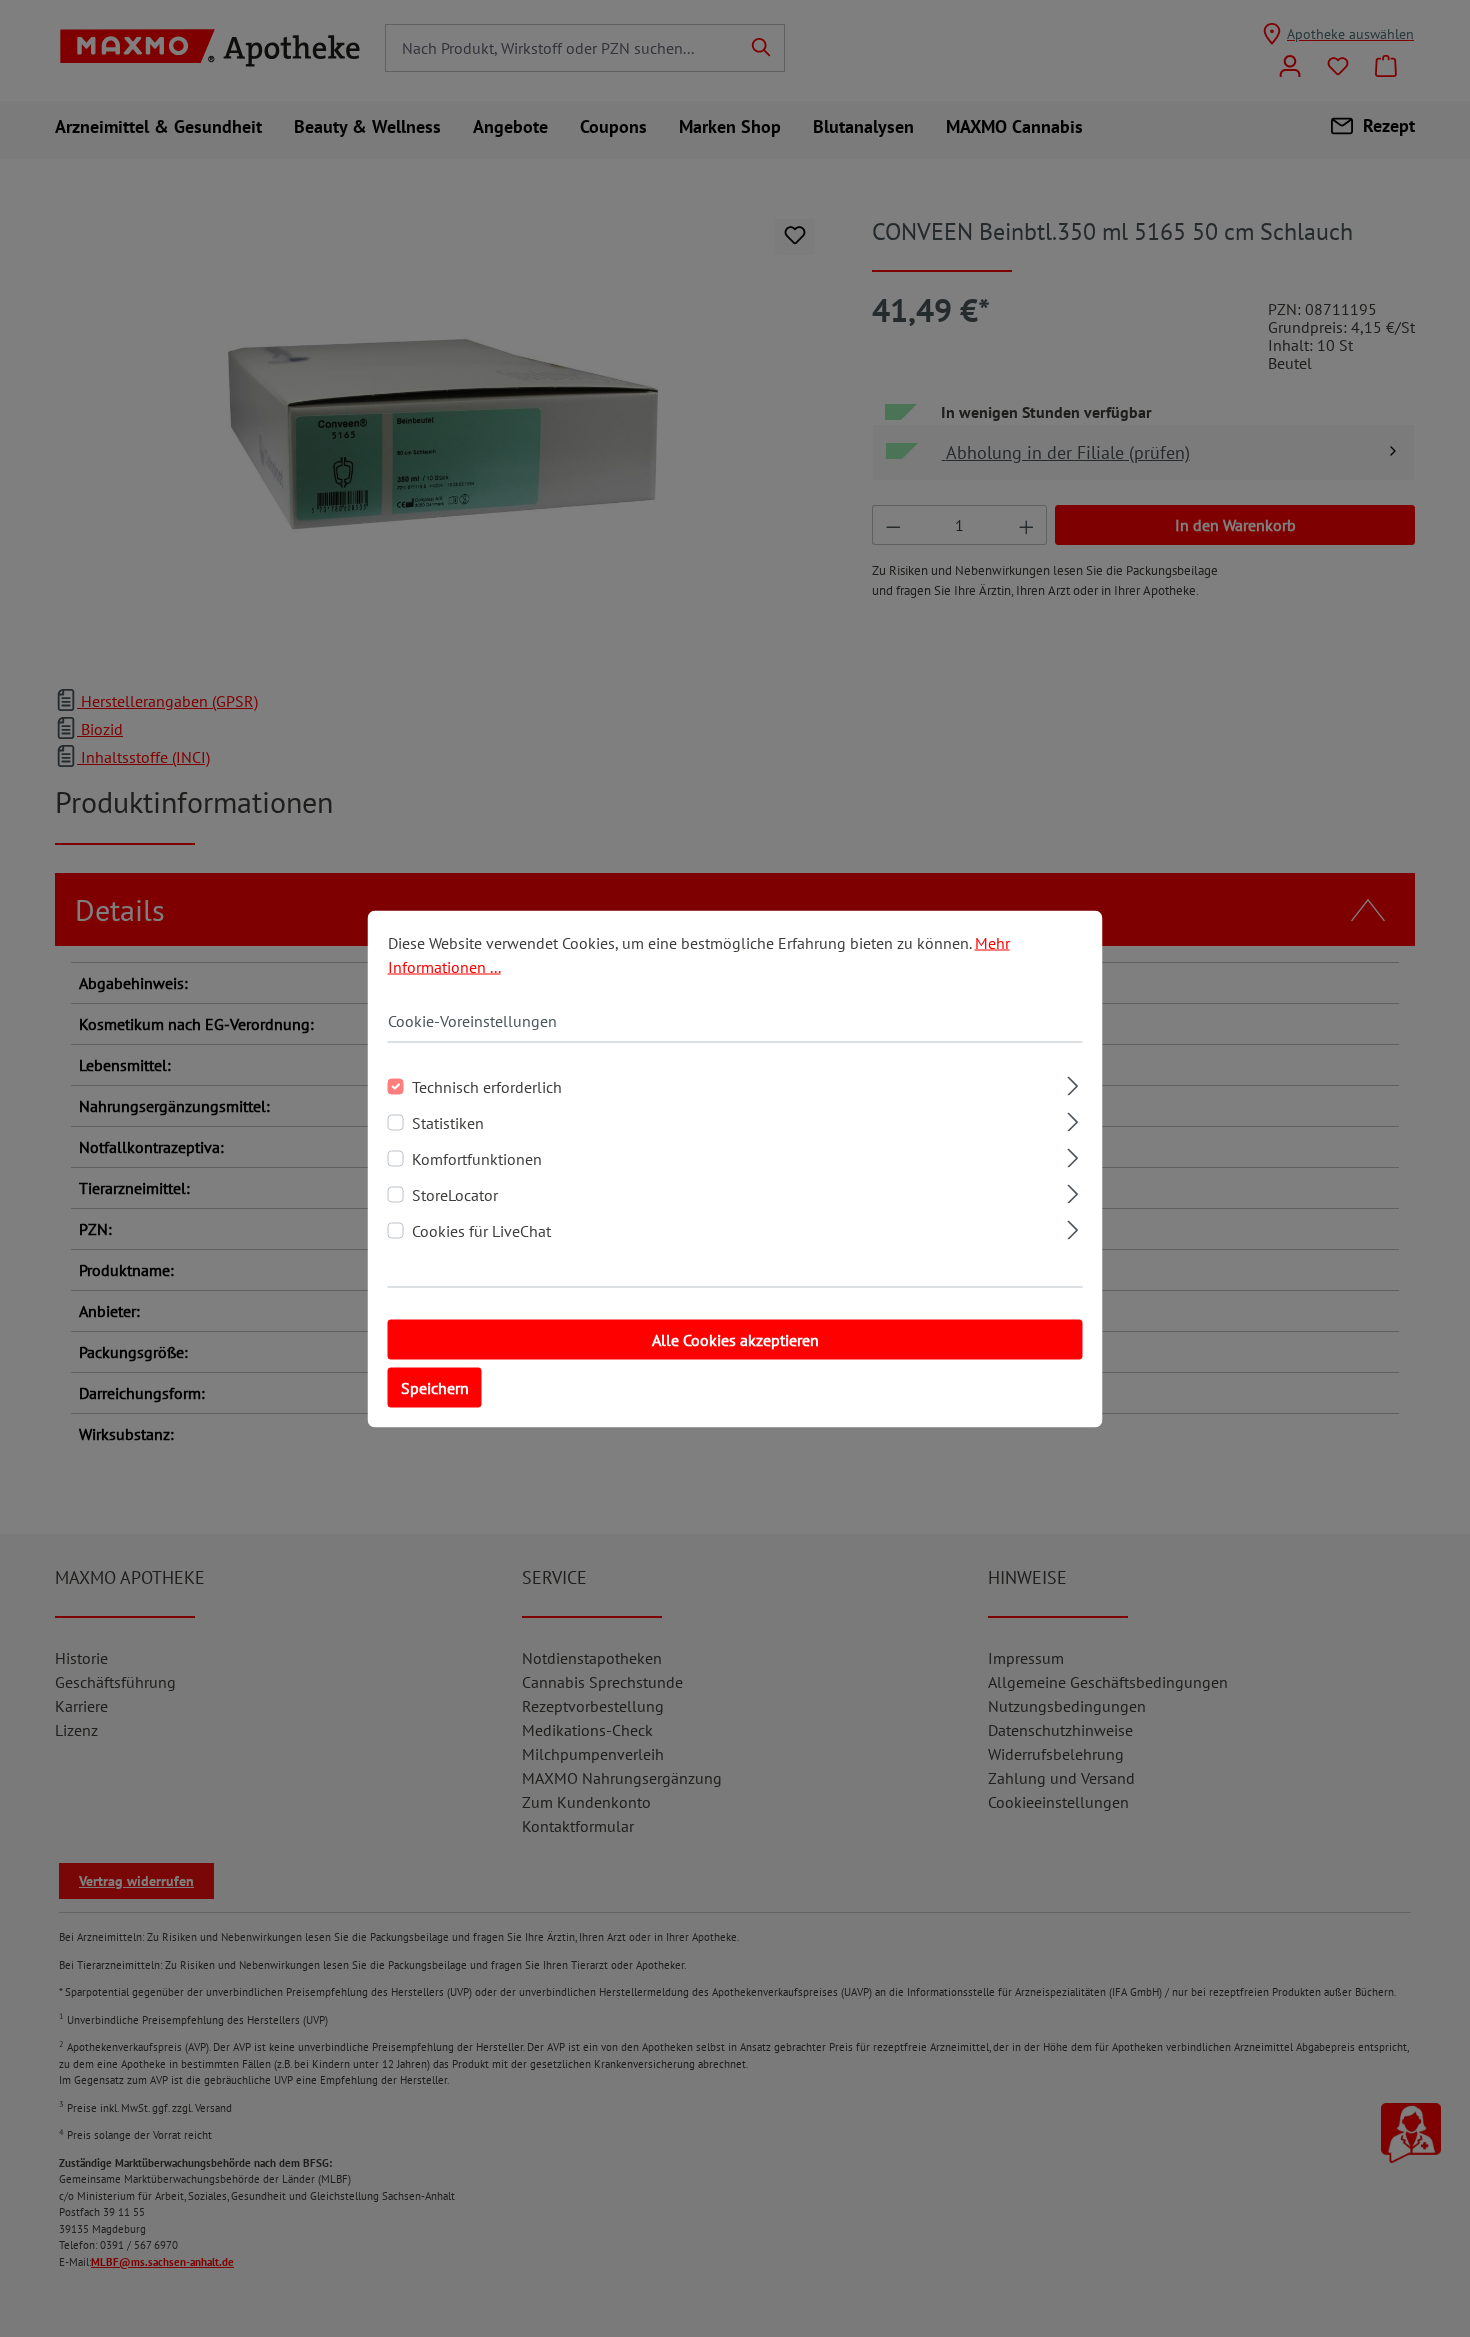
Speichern (435, 1387)
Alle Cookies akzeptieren (735, 1339)
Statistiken (448, 1122)
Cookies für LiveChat (481, 1230)
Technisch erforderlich (487, 1086)
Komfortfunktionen (477, 1158)
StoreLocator (455, 1194)
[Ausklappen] (1072, 1082)
